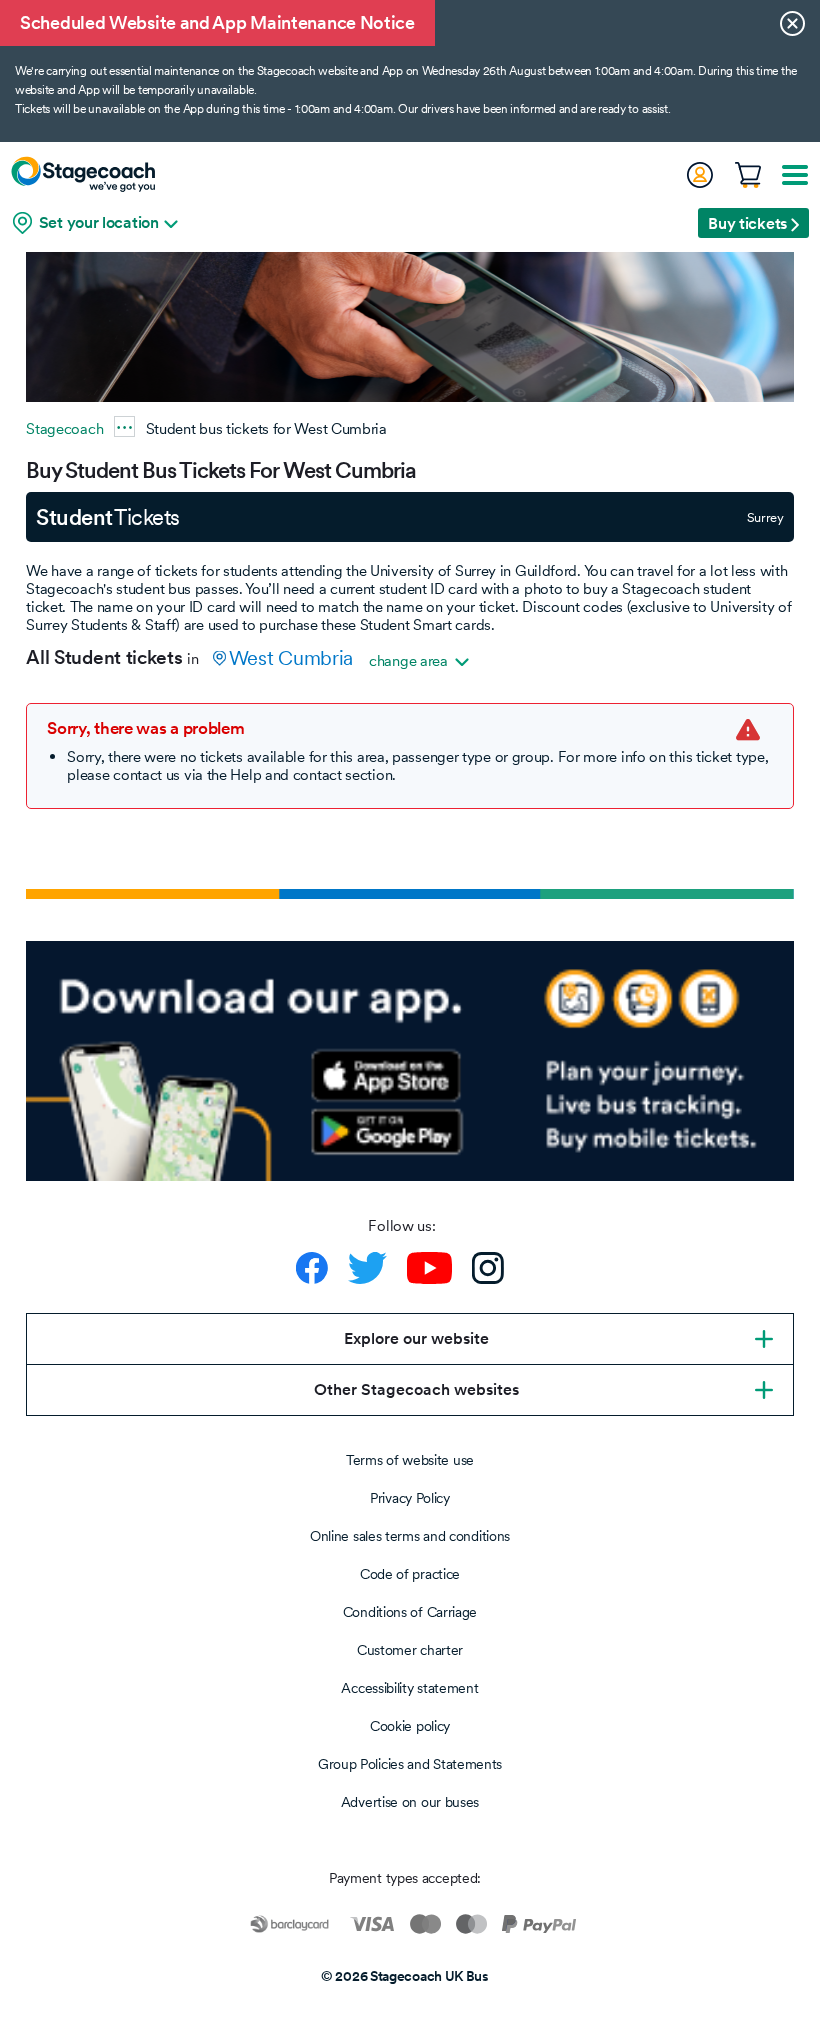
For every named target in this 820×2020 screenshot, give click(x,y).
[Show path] (124, 426)
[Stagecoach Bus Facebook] (312, 1268)
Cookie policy (410, 1726)
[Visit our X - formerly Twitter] (367, 1268)
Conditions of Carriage (410, 1612)
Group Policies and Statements (410, 1764)
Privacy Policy (410, 1498)
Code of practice (410, 1574)
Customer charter (410, 1650)
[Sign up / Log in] (699, 175)
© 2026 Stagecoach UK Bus (405, 1976)
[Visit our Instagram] (488, 1268)
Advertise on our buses (410, 1802)
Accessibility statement (409, 1688)
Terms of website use (410, 1460)
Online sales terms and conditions (410, 1536)
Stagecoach (64, 428)
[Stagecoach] (83, 174)
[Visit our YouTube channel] (429, 1268)
